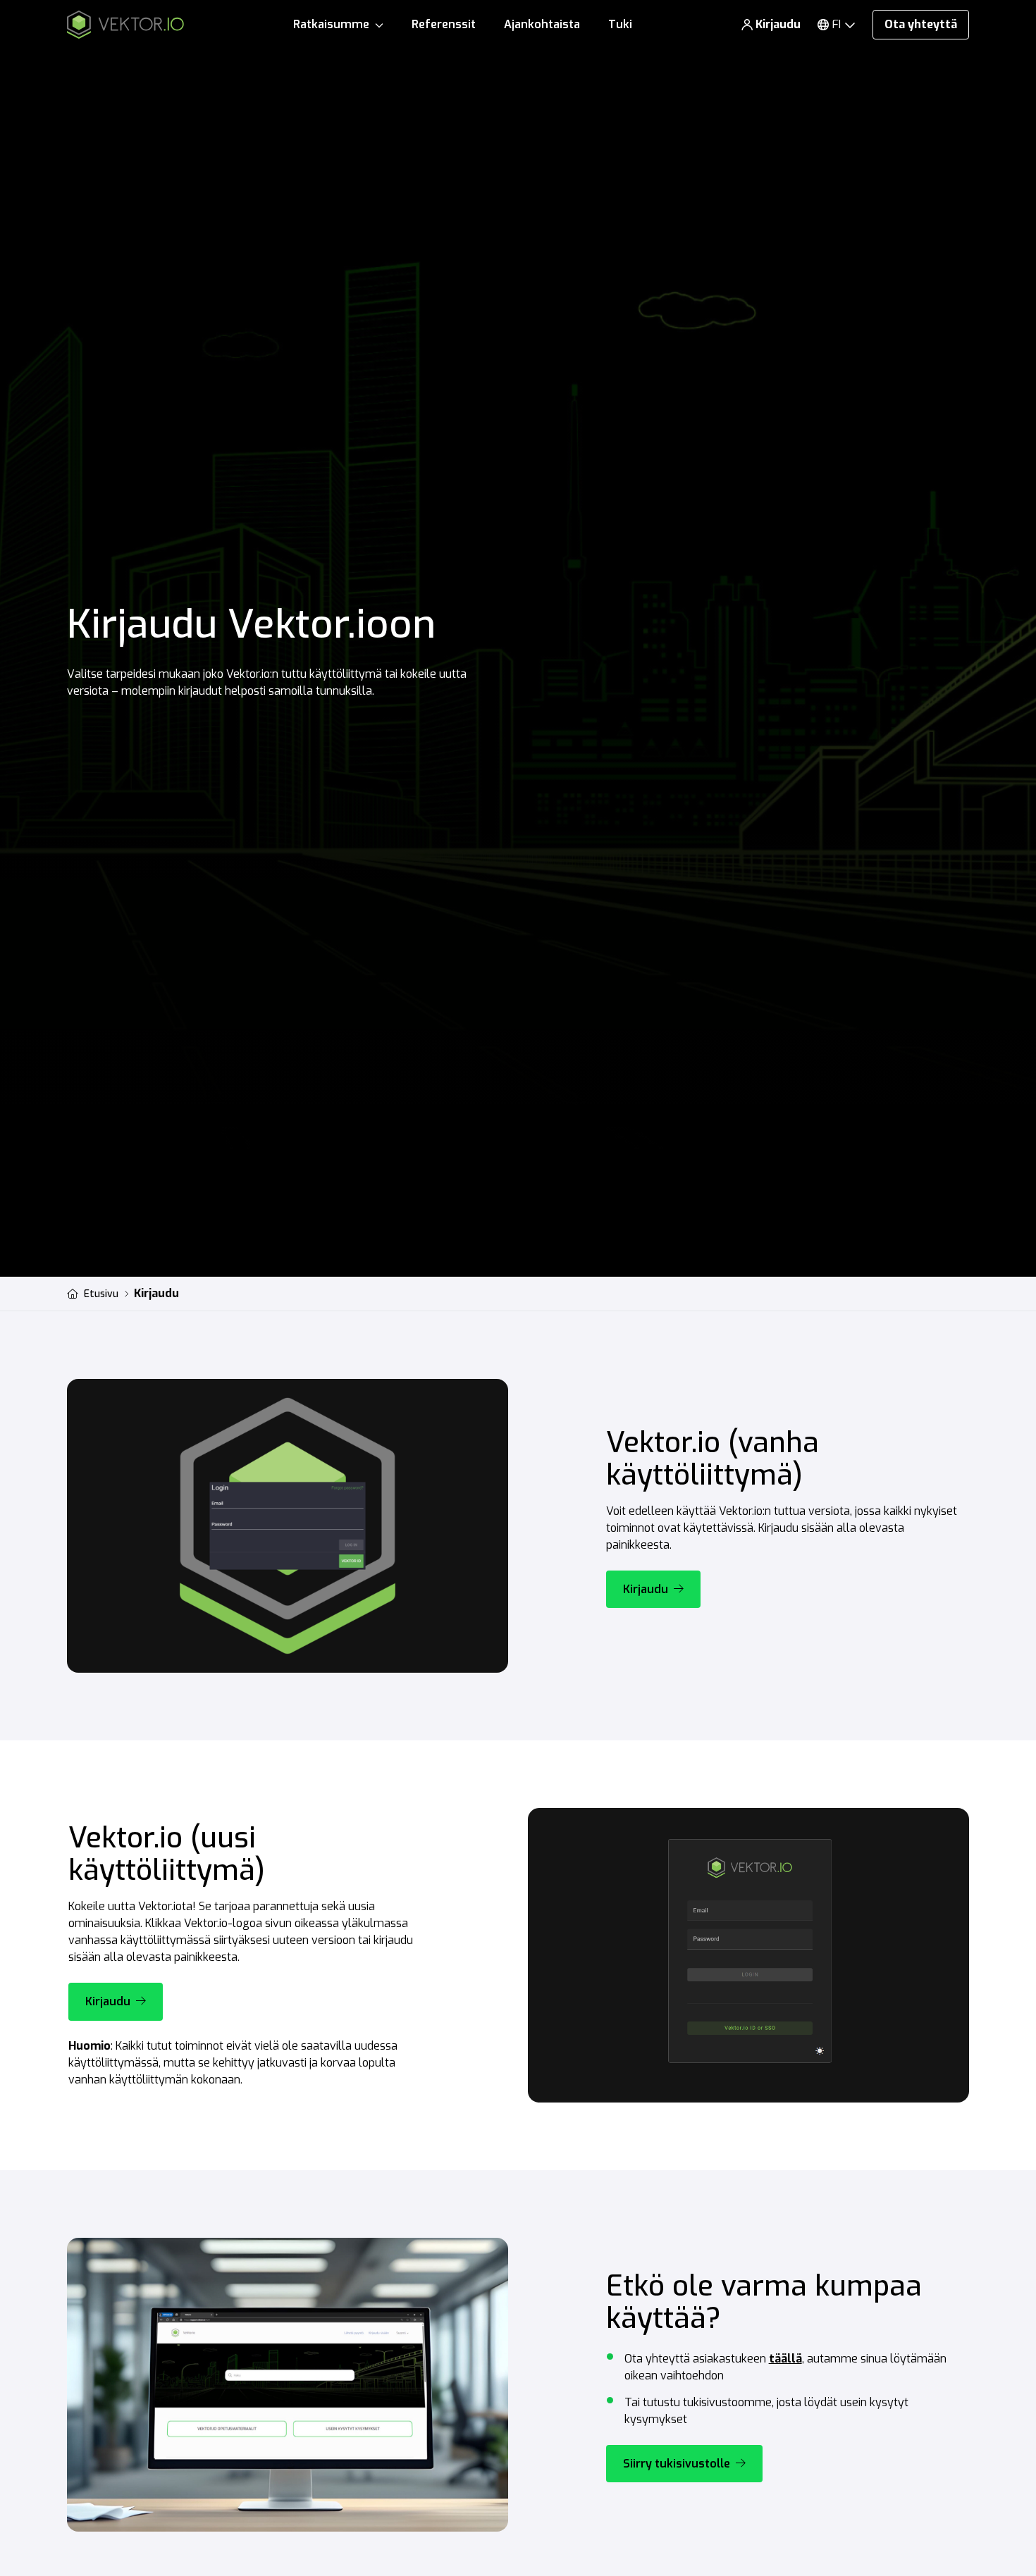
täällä (785, 2359)
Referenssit (444, 24)
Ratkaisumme (331, 24)
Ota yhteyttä (921, 24)
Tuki (620, 24)
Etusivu (101, 1294)
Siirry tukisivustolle (677, 2464)
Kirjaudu (778, 24)
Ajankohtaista (542, 24)
